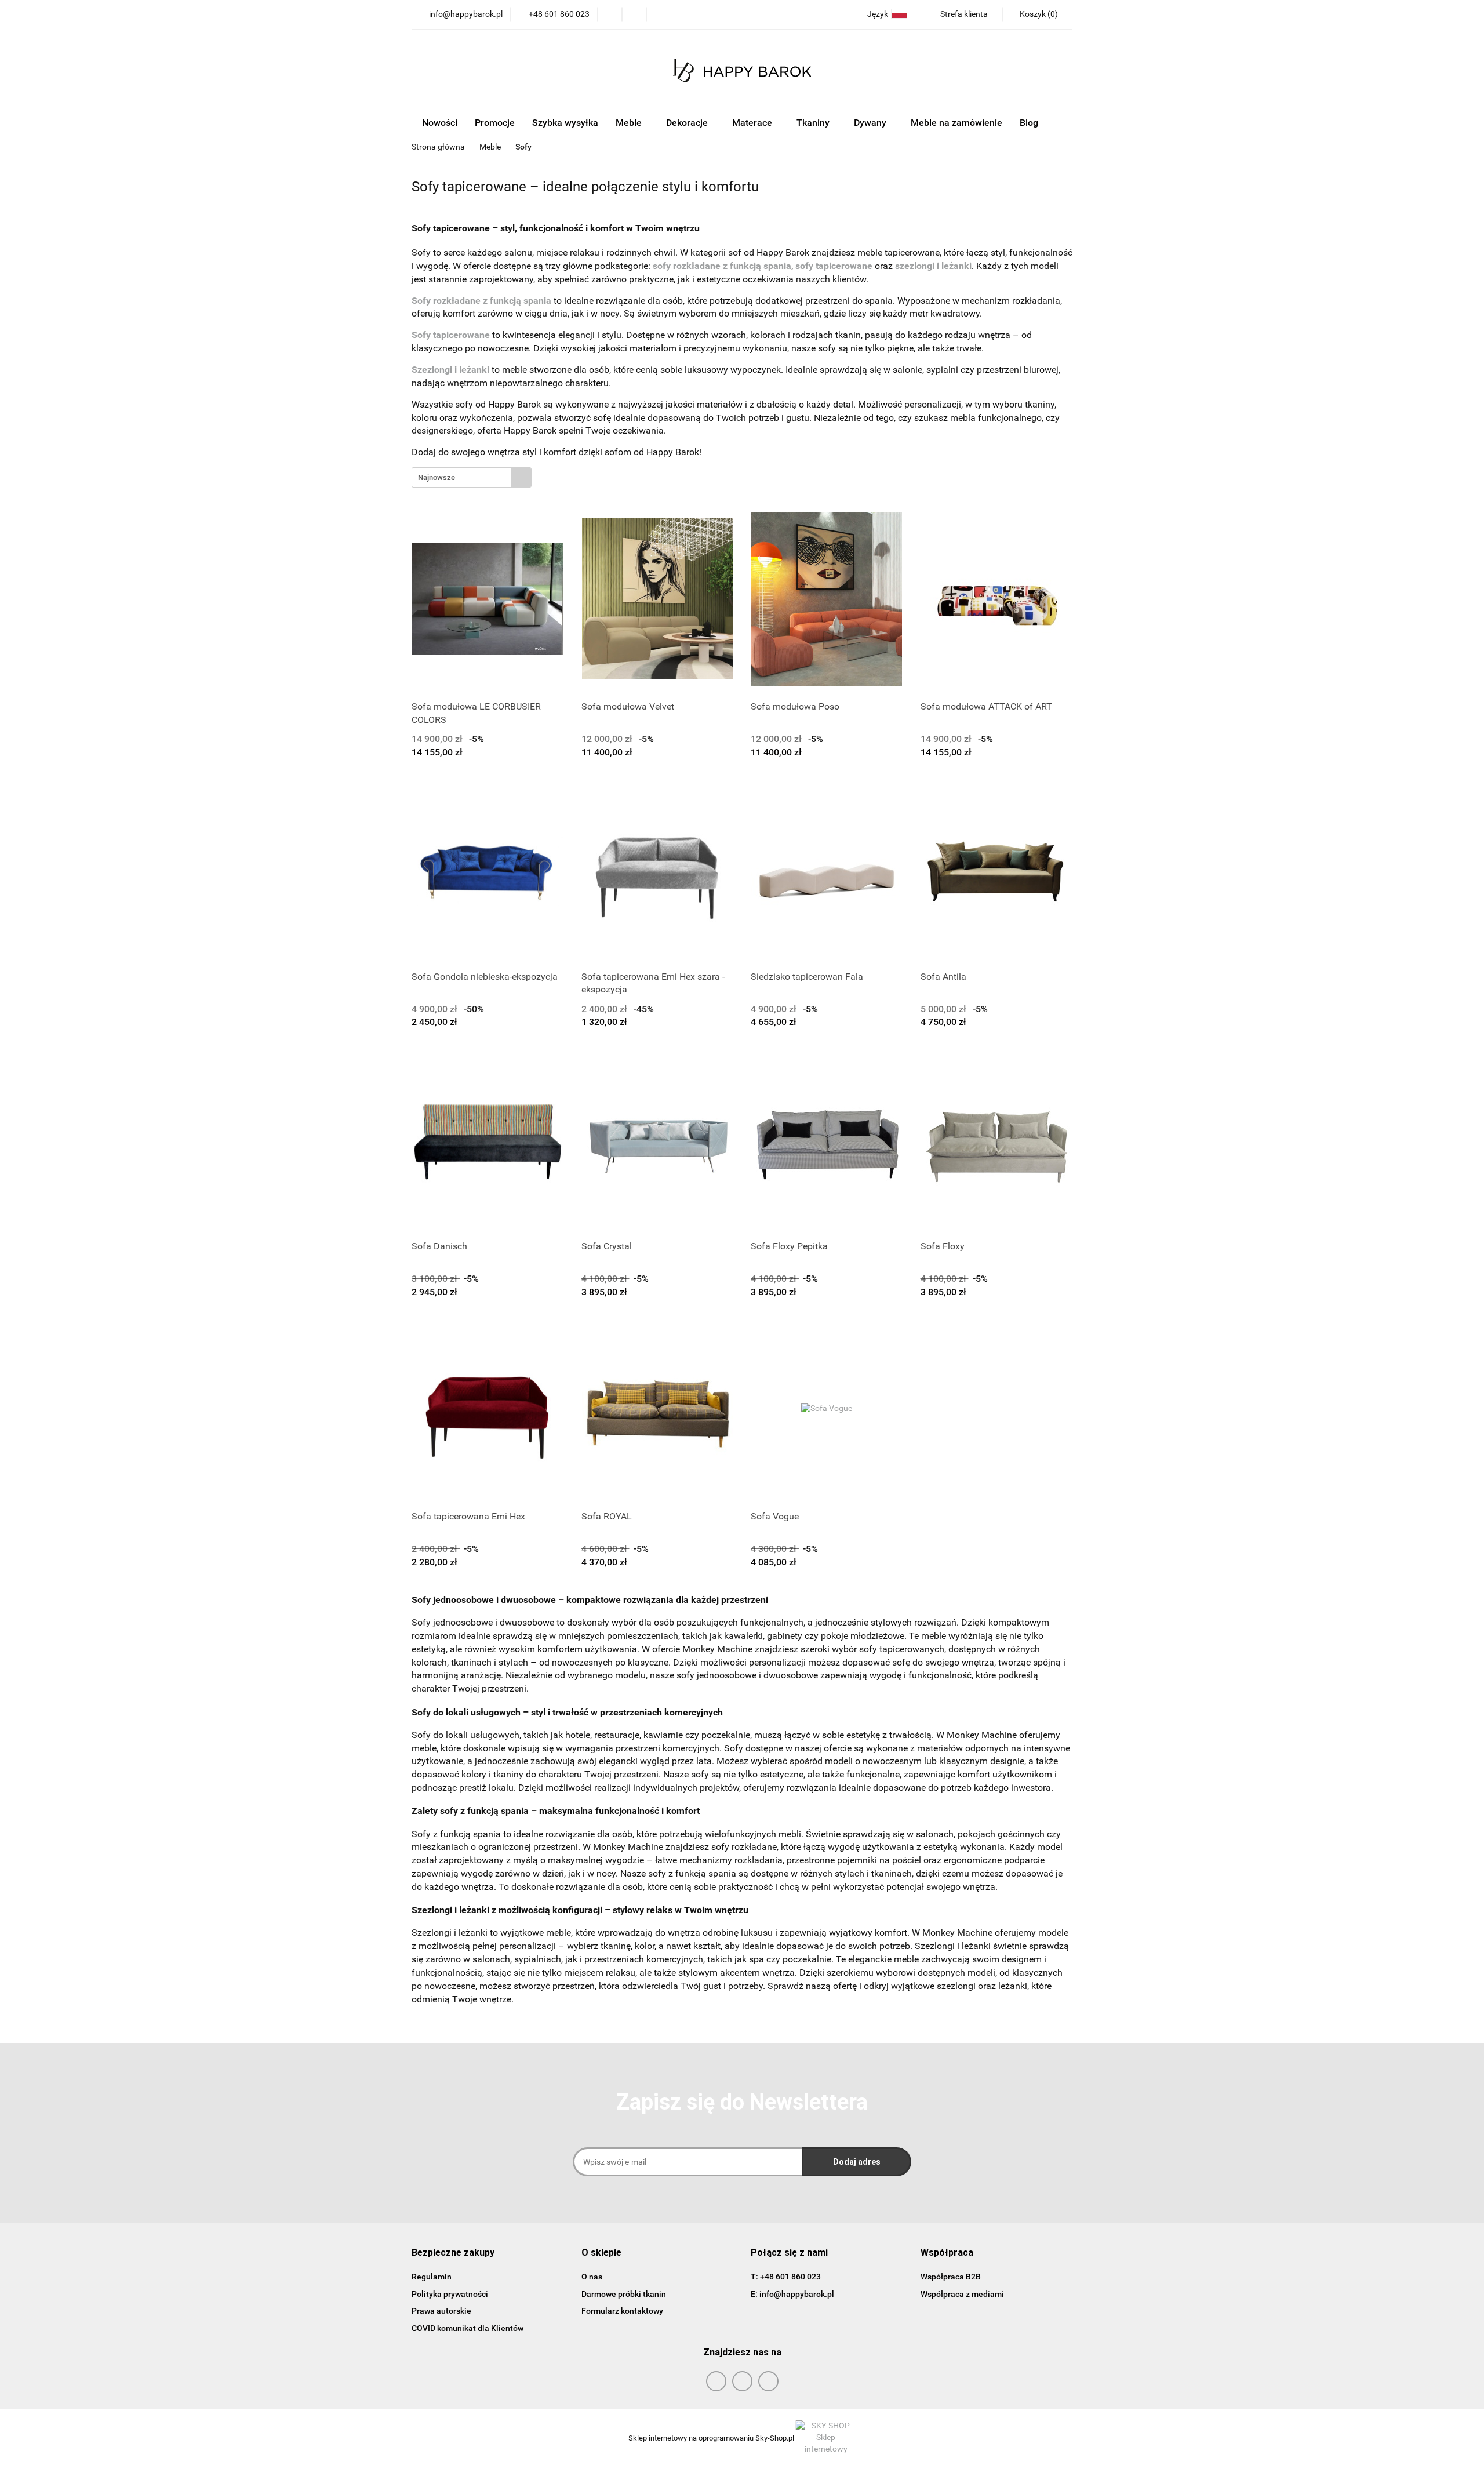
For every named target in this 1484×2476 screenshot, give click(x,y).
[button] (453, 2253)
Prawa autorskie (441, 2311)
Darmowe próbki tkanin (624, 2294)
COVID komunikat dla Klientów (468, 2328)
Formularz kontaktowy (622, 2311)
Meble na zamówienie (956, 123)
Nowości (440, 123)
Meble (630, 123)
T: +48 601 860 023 (786, 2277)
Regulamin (432, 2277)
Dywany (871, 123)
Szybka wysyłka (565, 123)
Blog (1029, 123)
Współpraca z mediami (962, 2294)
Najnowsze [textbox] (437, 477)
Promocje (495, 123)
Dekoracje (688, 123)
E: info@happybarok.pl (792, 2294)
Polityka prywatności (450, 2294)
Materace (753, 123)
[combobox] (472, 477)
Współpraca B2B (951, 2277)
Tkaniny (814, 123)
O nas (592, 2277)
